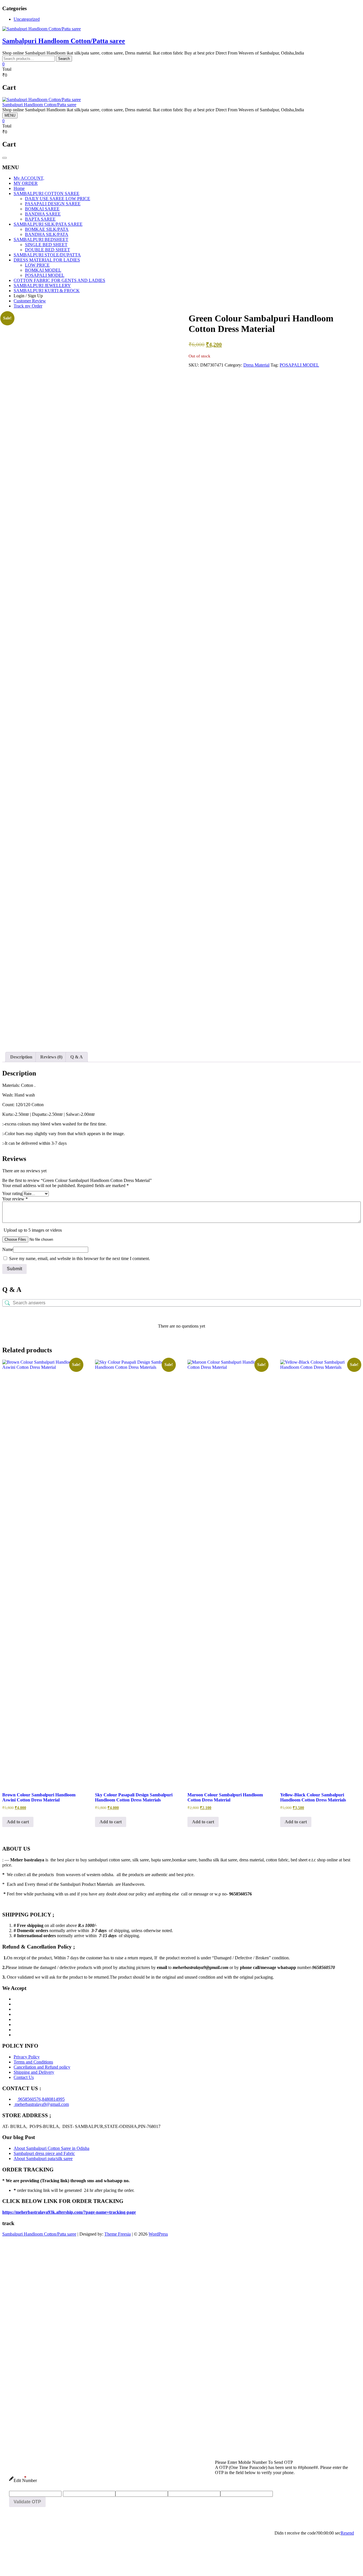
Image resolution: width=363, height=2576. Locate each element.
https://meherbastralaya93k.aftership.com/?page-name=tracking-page (69, 2212)
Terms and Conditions (33, 2062)
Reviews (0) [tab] (51, 1057)
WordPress (158, 2234)
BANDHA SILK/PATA (47, 234)
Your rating (12, 1193)
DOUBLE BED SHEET (48, 250)
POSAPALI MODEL (45, 275)
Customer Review (30, 301)
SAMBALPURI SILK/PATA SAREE (48, 224)
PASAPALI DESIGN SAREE (53, 204)
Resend (347, 2533)
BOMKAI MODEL (43, 270)
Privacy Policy (27, 2057)
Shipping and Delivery (34, 2072)
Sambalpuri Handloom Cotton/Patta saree (64, 41)
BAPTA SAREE (40, 219)
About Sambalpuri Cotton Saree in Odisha (51, 2148)
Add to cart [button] (18, 1822)
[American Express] (15, 1999)
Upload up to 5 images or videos (33, 1230)
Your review (15, 1199)
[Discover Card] (15, 2024)
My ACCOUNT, (29, 178)
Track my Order (28, 306)
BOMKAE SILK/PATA (47, 229)
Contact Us (24, 2077)
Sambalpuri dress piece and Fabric (44, 2153)
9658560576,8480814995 (41, 2099)
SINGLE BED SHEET (46, 245)
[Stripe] (15, 2030)
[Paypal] (15, 2014)
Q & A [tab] (77, 1057)
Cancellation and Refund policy (42, 2067)
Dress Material (256, 365)
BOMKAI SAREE (42, 209)
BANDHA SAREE (43, 214)
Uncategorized (27, 19)
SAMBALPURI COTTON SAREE (47, 193)
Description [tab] (21, 1057)
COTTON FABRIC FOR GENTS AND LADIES (59, 280)
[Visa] (15, 2009)
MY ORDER (26, 183)
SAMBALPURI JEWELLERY (42, 285)
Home (19, 188)
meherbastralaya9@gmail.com (41, 2104)
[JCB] (15, 2035)
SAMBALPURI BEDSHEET (41, 239)
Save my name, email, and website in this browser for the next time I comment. (80, 1258)
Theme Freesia (118, 2234)
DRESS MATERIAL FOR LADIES (47, 260)
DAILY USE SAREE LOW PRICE (58, 199)
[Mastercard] (15, 2004)
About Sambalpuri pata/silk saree (43, 2158)
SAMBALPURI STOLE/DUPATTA (47, 255)
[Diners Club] (15, 2019)
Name (8, 1249)
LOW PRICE (37, 265)
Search (64, 59)
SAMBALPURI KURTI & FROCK (47, 291)
